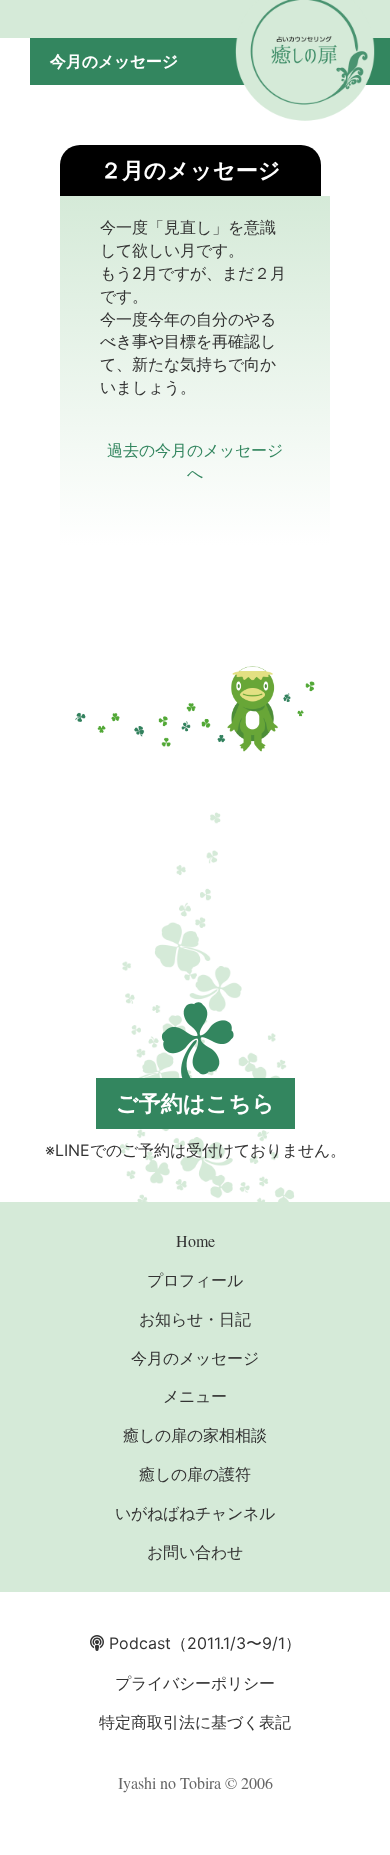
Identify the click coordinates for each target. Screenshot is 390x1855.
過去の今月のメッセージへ (195, 461)
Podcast (137, 1643)
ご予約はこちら (195, 1103)
